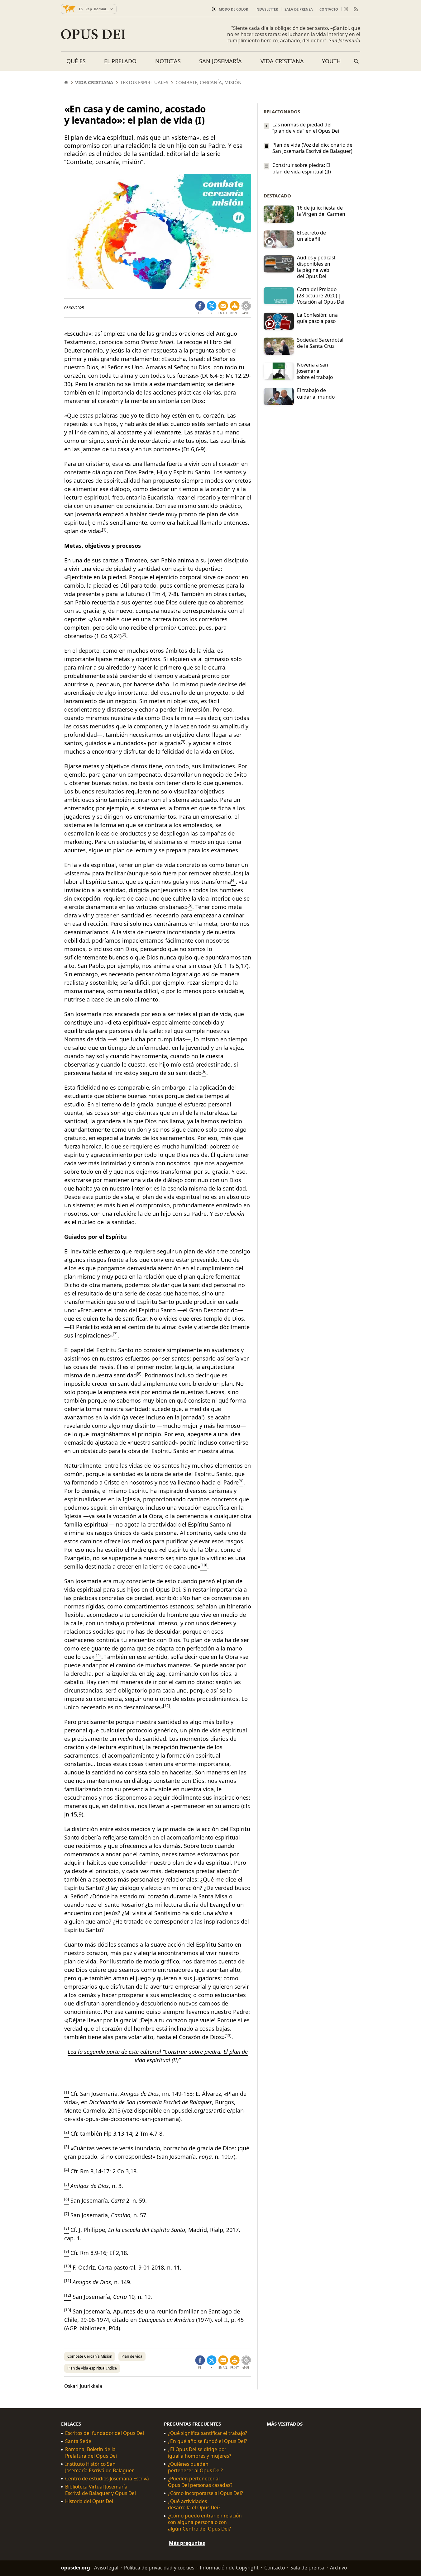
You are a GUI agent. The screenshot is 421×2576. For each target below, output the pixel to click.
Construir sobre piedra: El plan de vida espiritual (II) (302, 168)
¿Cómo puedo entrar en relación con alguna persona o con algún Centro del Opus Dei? (205, 2522)
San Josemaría (220, 61)
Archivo (338, 2568)
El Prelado (120, 61)
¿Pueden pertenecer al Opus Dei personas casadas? (200, 2482)
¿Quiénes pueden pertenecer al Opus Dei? (195, 2467)
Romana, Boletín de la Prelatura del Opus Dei (91, 2453)
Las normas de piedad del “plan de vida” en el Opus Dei (306, 128)
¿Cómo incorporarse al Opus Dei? (206, 2493)
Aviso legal (106, 2568)
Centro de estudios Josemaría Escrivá (107, 2479)
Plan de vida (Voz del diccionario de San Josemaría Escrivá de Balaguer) (312, 148)
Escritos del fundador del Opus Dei (105, 2433)
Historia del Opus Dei (89, 2501)
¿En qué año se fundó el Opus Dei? (208, 2441)
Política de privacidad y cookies (159, 2568)
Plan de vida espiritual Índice (92, 2368)
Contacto (329, 9)
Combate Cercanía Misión (90, 2356)
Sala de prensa (299, 9)
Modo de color (233, 9)
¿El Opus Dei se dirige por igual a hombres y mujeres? (200, 2453)
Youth (331, 61)
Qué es (76, 61)
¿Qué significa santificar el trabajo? (208, 2433)
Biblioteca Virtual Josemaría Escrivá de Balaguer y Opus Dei (100, 2490)
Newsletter (267, 9)
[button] (235, 308)
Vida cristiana (282, 61)
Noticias (168, 61)
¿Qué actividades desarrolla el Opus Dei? (194, 2504)
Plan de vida (132, 2356)
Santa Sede (78, 2441)
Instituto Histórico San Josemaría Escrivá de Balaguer (99, 2467)
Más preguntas (187, 2543)
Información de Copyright (229, 2568)
